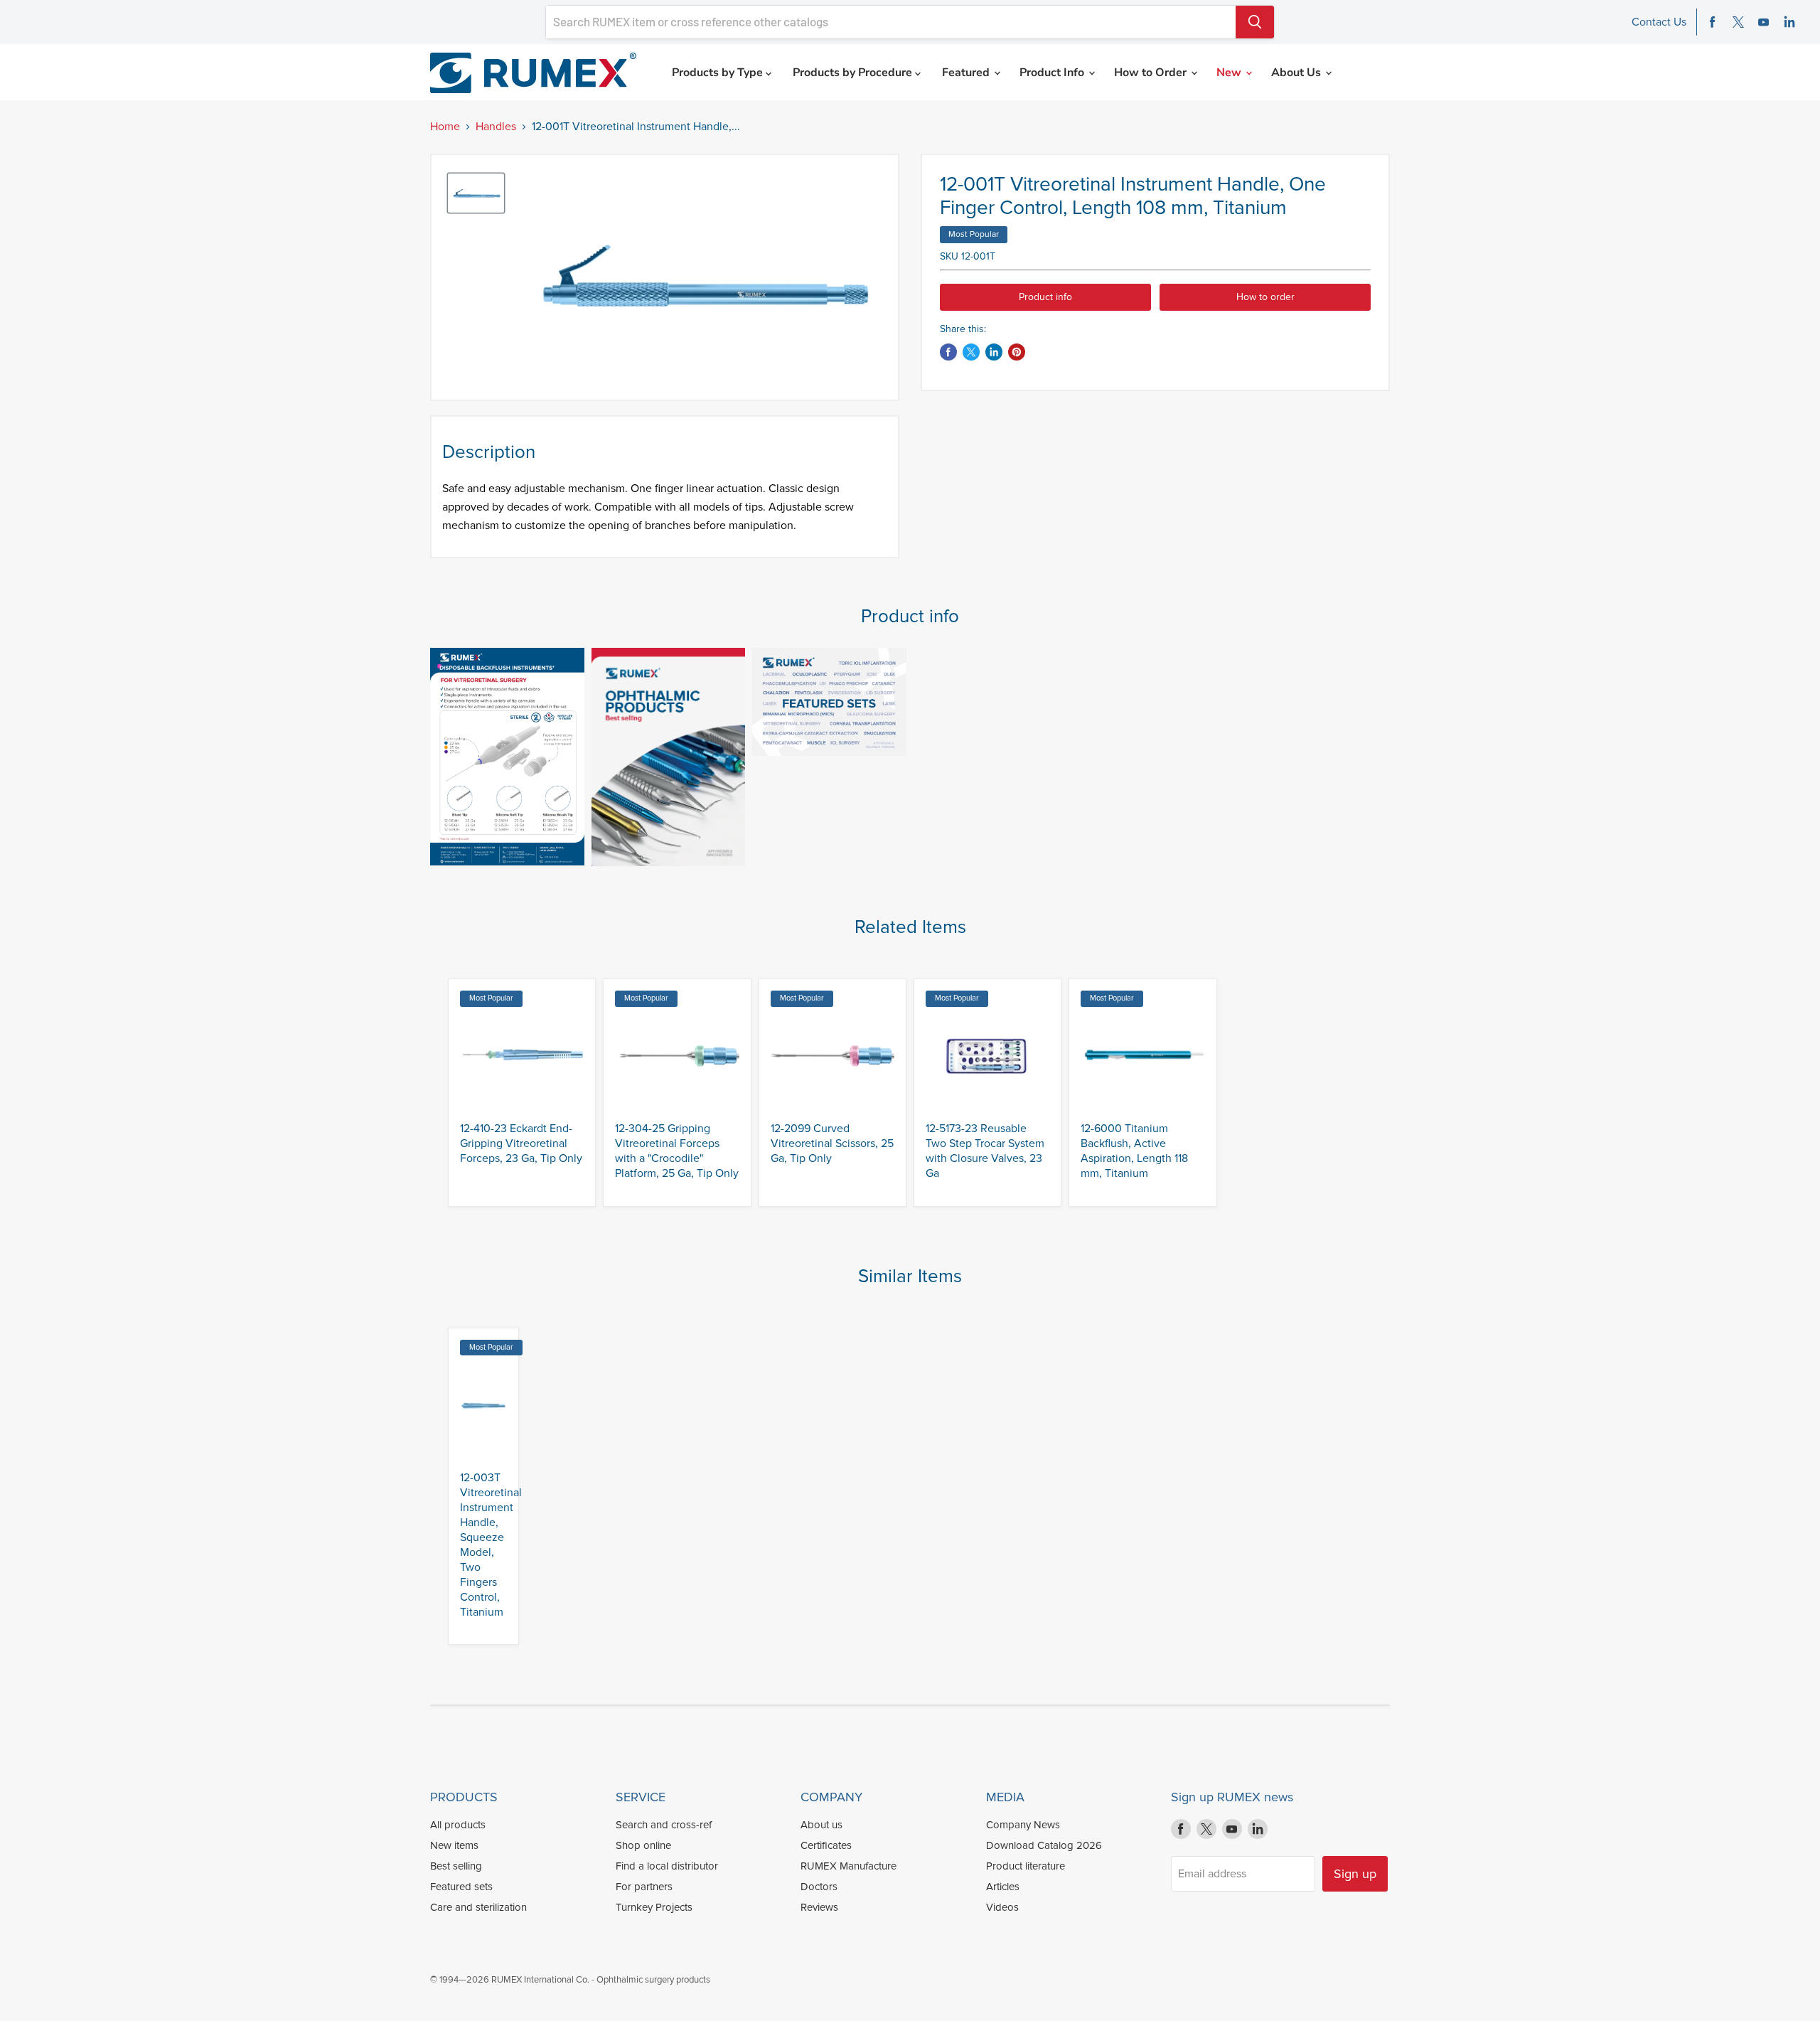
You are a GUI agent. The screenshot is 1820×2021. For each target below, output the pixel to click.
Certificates (826, 1845)
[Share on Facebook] (948, 352)
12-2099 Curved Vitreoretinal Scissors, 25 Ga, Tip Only (832, 1143)
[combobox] (891, 22)
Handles (496, 127)
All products (458, 1825)
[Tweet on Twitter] (971, 352)
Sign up (1355, 1874)
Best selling (456, 1866)
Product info (1045, 297)
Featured (967, 73)
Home (445, 127)
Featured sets (461, 1887)
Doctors (819, 1887)
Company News (1023, 1825)
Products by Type (719, 73)
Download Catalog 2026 (1044, 1845)
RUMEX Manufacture (849, 1866)
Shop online (643, 1845)
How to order (1265, 297)
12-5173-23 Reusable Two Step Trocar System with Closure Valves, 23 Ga (985, 1151)
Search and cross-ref (664, 1825)
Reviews (819, 1907)
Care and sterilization (478, 1907)
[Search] (1255, 22)
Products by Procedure (854, 73)
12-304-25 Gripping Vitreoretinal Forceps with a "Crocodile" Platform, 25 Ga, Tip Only (677, 1151)
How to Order (1152, 73)
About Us (1297, 73)
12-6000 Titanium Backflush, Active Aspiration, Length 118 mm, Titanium (1134, 1151)
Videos (1002, 1907)
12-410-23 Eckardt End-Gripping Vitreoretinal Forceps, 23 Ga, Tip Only (521, 1143)
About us (821, 1825)
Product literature (1026, 1866)
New (1230, 73)
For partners (644, 1887)
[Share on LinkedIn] (994, 352)
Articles (1003, 1887)
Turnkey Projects (654, 1907)
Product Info (1053, 73)
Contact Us (1659, 22)
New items (454, 1845)
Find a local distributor (667, 1866)
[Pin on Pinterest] (1017, 352)
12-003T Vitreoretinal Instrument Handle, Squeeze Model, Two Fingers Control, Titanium (491, 1545)
